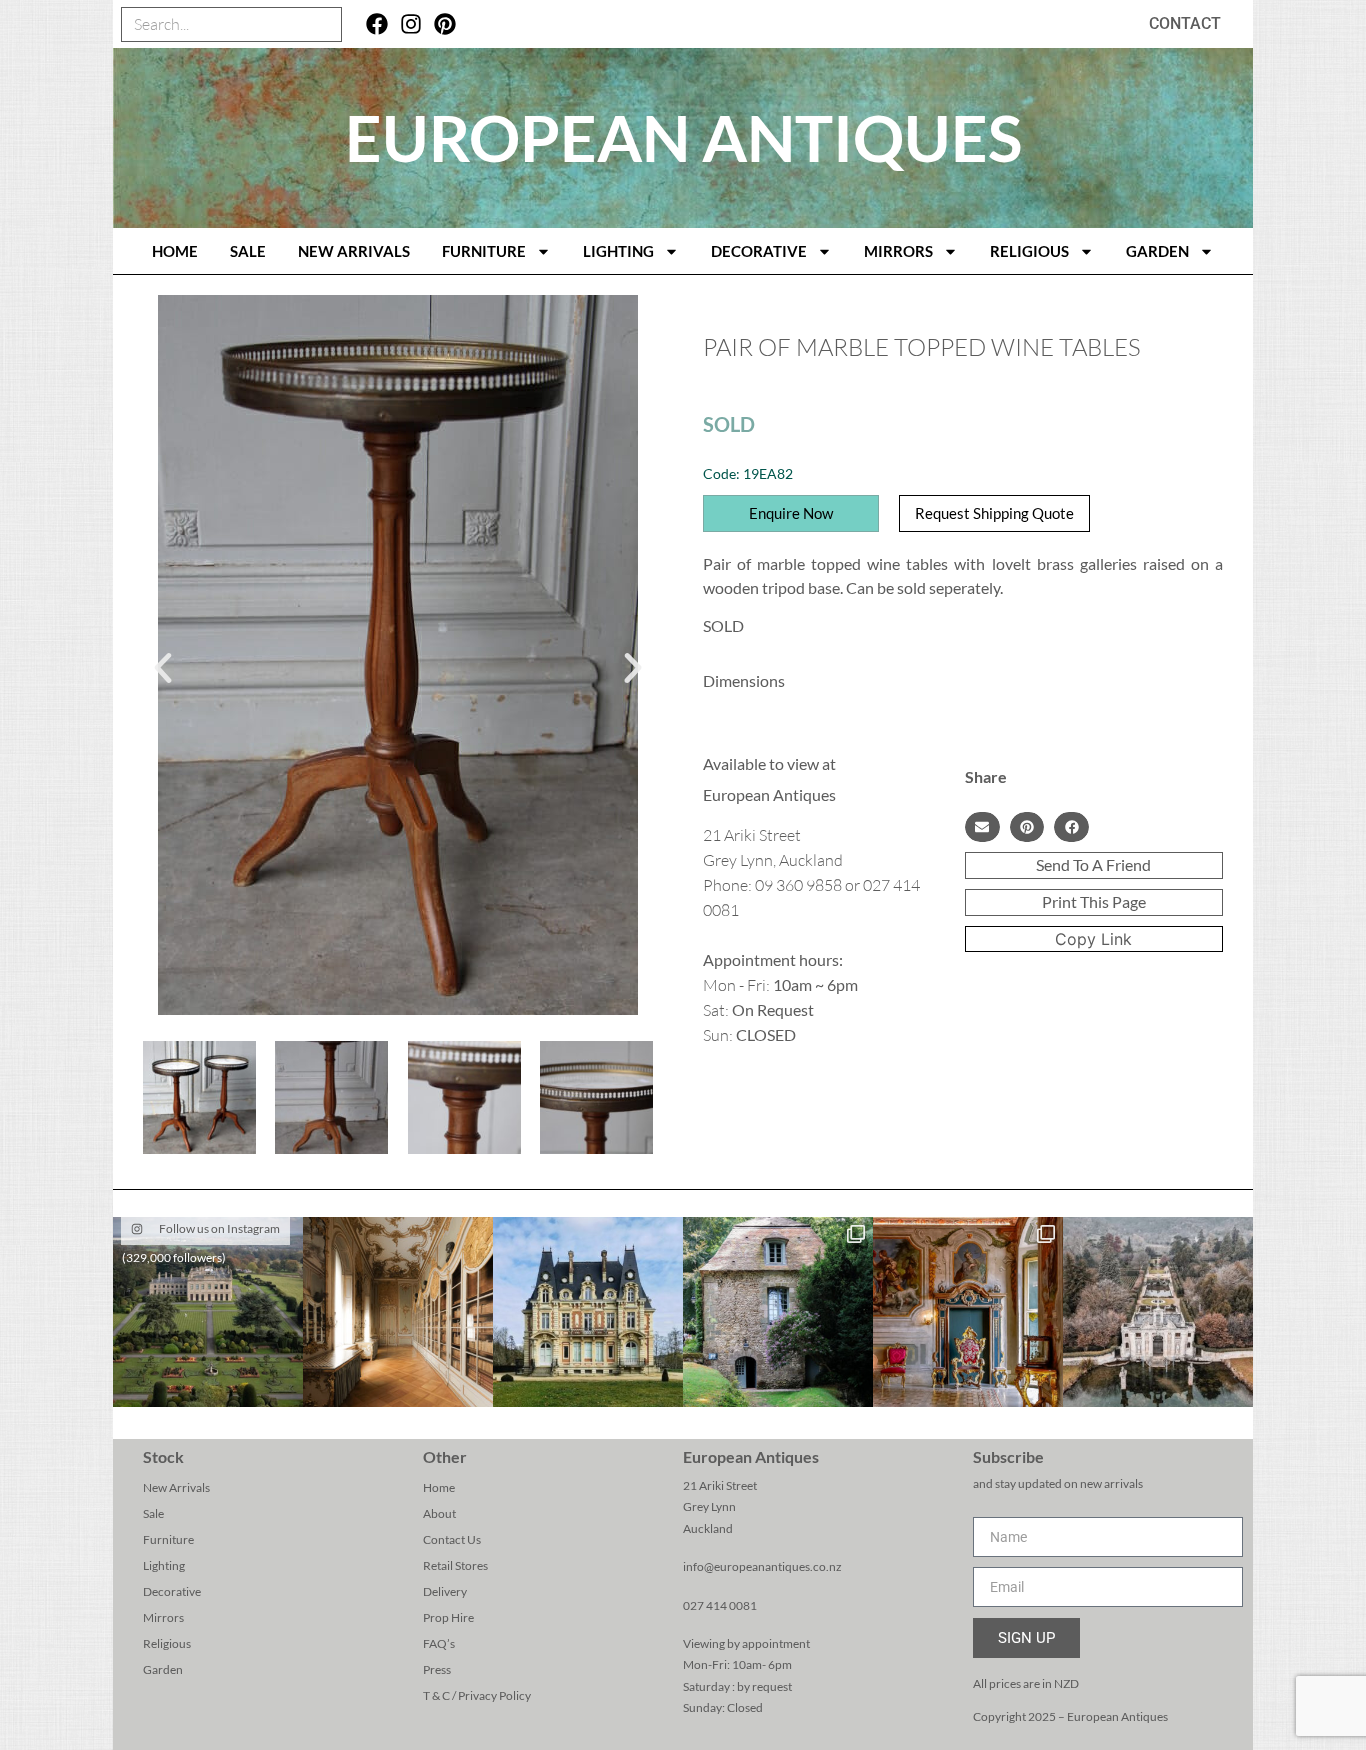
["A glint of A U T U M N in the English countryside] (208, 1312)
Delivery (445, 1591)
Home (439, 1487)
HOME (175, 251)
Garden (1157, 251)
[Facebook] (377, 24)
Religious (1029, 251)
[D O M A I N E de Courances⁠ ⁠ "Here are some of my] (778, 1312)
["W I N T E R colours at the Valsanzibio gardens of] (1158, 1312)
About (439, 1513)
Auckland (708, 1528)
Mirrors (898, 251)
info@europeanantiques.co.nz (762, 1566)
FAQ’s (439, 1643)
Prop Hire (448, 1617)
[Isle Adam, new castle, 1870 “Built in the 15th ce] (588, 1312)
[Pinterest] (444, 24)
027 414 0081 (720, 1605)
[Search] (323, 24)
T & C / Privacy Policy (477, 1695)
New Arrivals (354, 251)
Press (437, 1669)
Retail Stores (455, 1565)
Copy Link (1093, 939)
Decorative (759, 251)
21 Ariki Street (720, 1485)
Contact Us (452, 1539)
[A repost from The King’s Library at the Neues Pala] (398, 1312)
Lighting (618, 251)
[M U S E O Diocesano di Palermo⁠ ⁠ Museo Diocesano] (968, 1312)
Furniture (484, 251)
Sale (248, 251)
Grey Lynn (709, 1506)
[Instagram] (411, 24)
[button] (163, 668)
